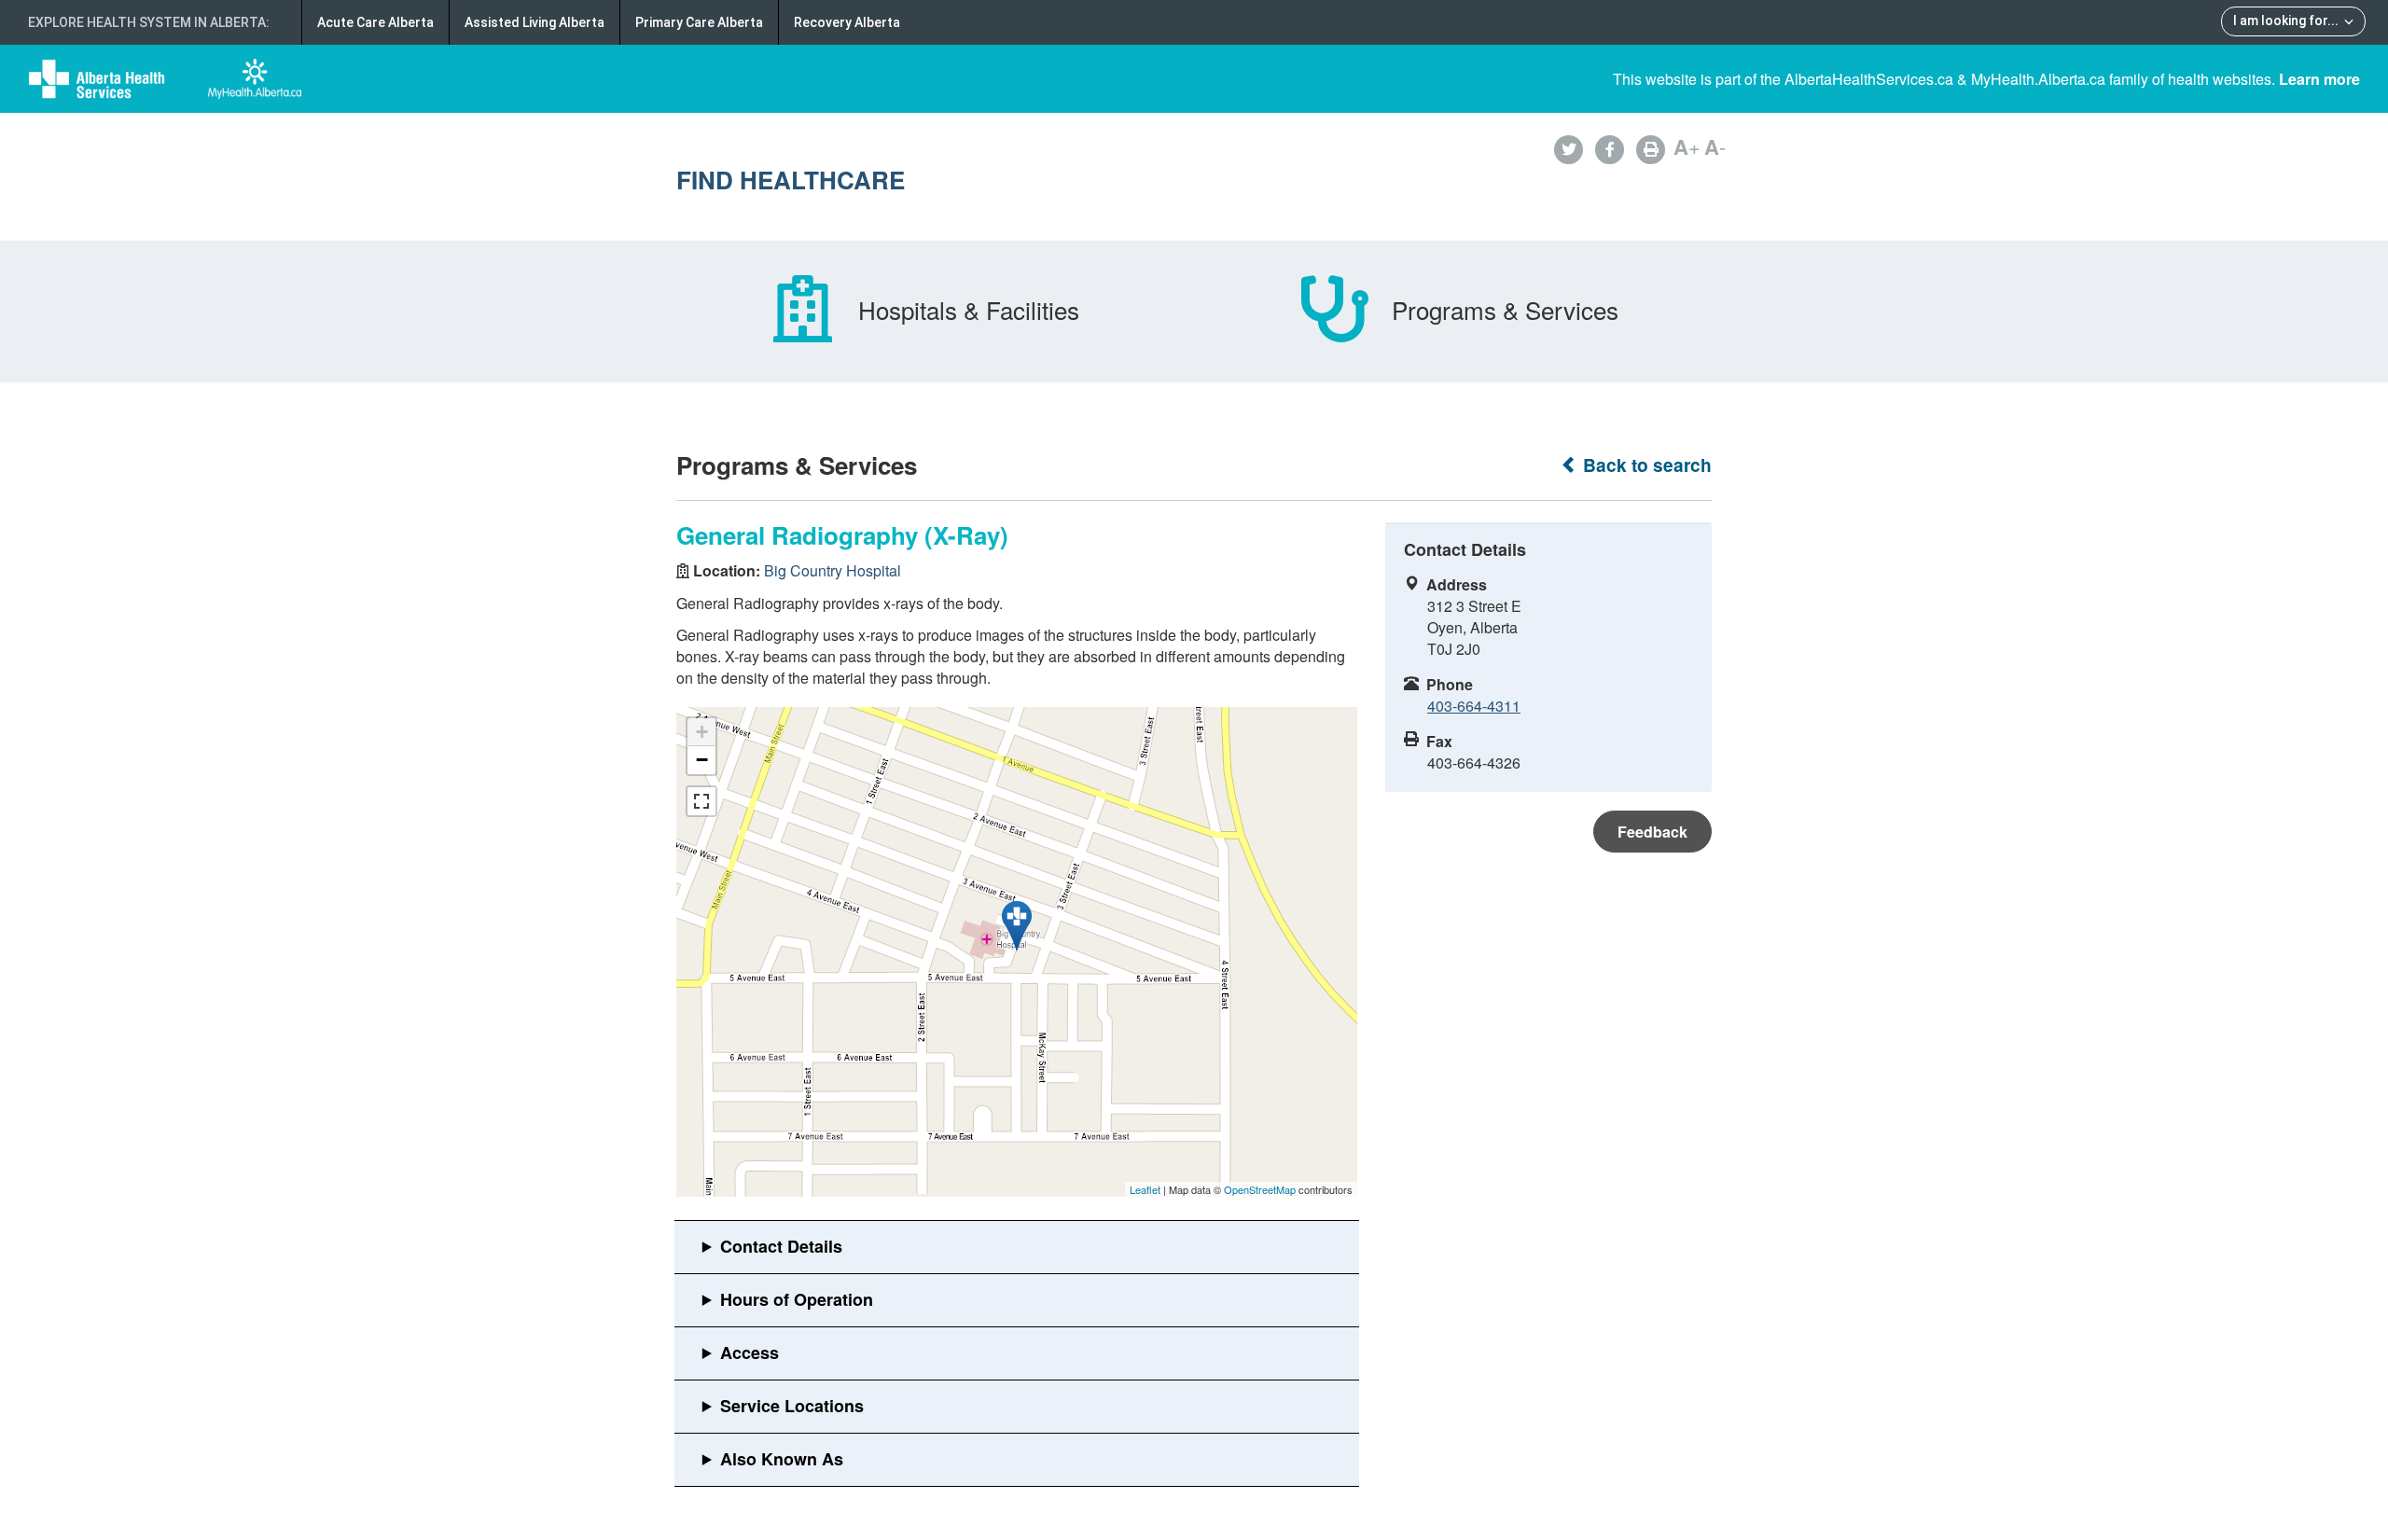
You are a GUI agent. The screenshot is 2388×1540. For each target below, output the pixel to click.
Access (750, 1353)
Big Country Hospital (833, 570)
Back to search (1645, 465)
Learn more (2319, 79)
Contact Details (781, 1246)
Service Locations (792, 1406)
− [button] (702, 760)
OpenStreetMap (1260, 1189)
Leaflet (1145, 1189)
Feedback (1652, 832)
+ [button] (702, 732)
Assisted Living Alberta (535, 22)
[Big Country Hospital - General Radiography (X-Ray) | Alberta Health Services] (1017, 926)
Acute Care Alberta (375, 22)
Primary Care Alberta (699, 22)
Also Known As (782, 1459)
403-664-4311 (1474, 706)
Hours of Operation (797, 1299)
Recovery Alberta (847, 22)
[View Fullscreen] (701, 801)
